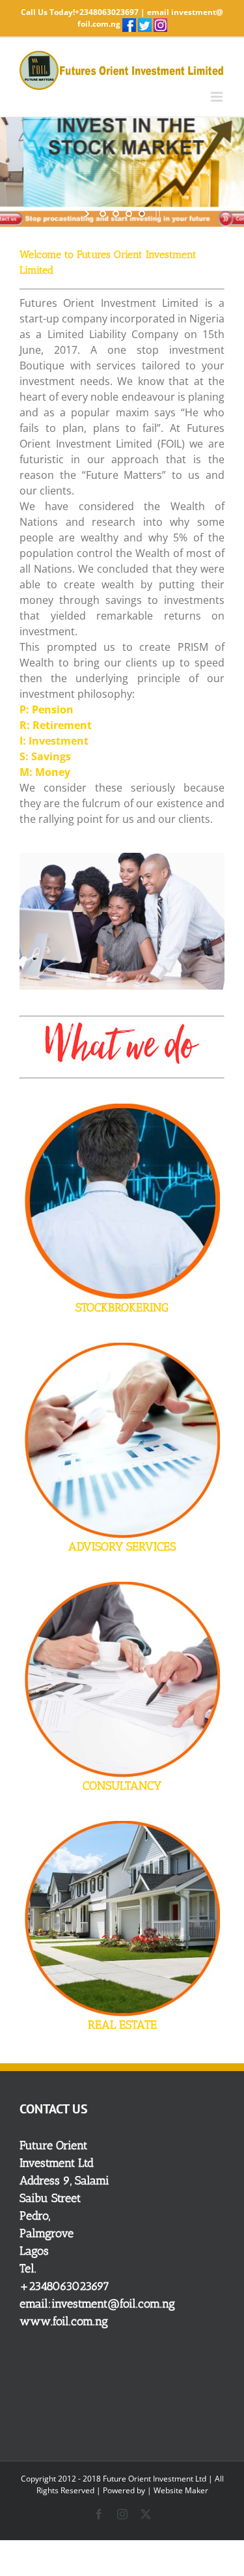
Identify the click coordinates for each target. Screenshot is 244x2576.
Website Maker (181, 2490)
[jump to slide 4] (142, 214)
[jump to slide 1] (103, 214)
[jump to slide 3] (129, 214)
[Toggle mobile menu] (218, 97)
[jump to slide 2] (116, 214)
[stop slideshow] (156, 214)
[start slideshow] (88, 214)
